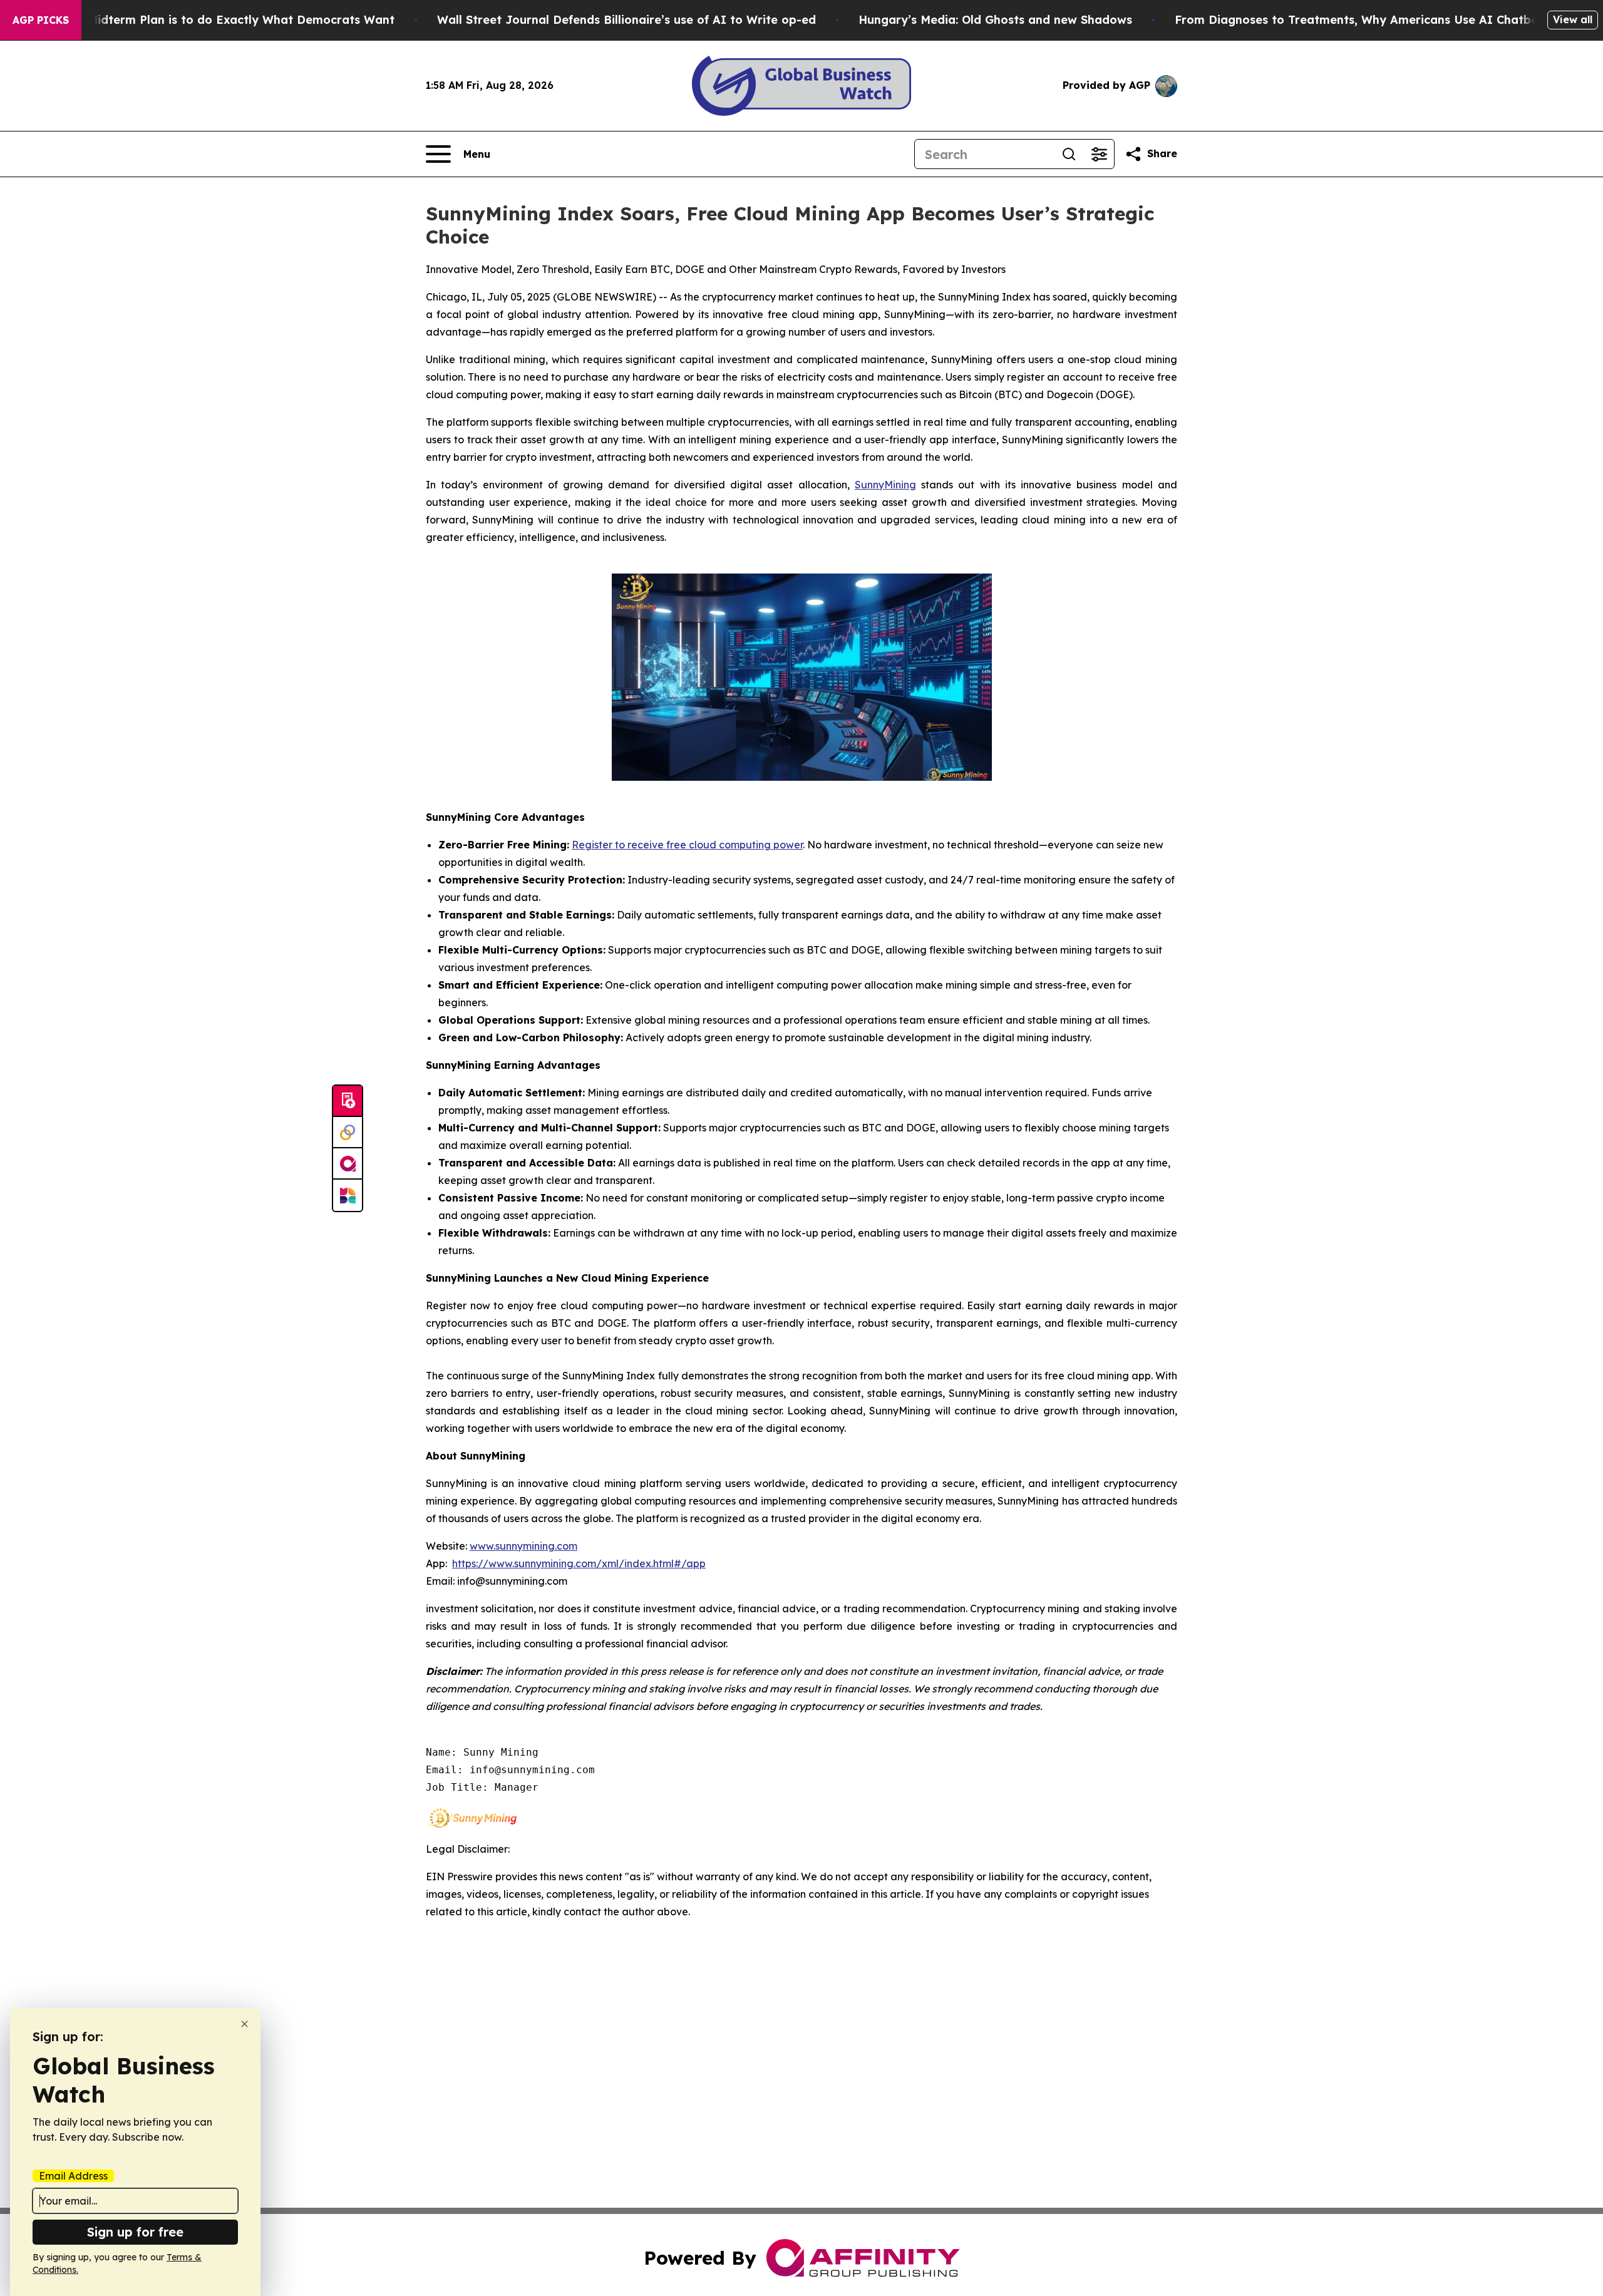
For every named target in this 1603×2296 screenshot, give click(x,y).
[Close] (245, 2024)
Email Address (73, 2176)
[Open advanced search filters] (1099, 154)
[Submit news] (348, 1101)
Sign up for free (135, 2232)
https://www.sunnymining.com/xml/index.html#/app (579, 1563)
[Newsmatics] (348, 1195)
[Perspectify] (348, 1133)
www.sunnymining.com (523, 1546)
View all (1573, 19)
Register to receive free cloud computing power (687, 845)
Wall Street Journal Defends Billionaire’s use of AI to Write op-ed (626, 20)
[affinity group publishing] (348, 1164)
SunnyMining (885, 485)
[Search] (1069, 154)
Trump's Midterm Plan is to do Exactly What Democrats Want (217, 20)
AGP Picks (41, 20)
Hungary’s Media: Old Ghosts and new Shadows (995, 20)
